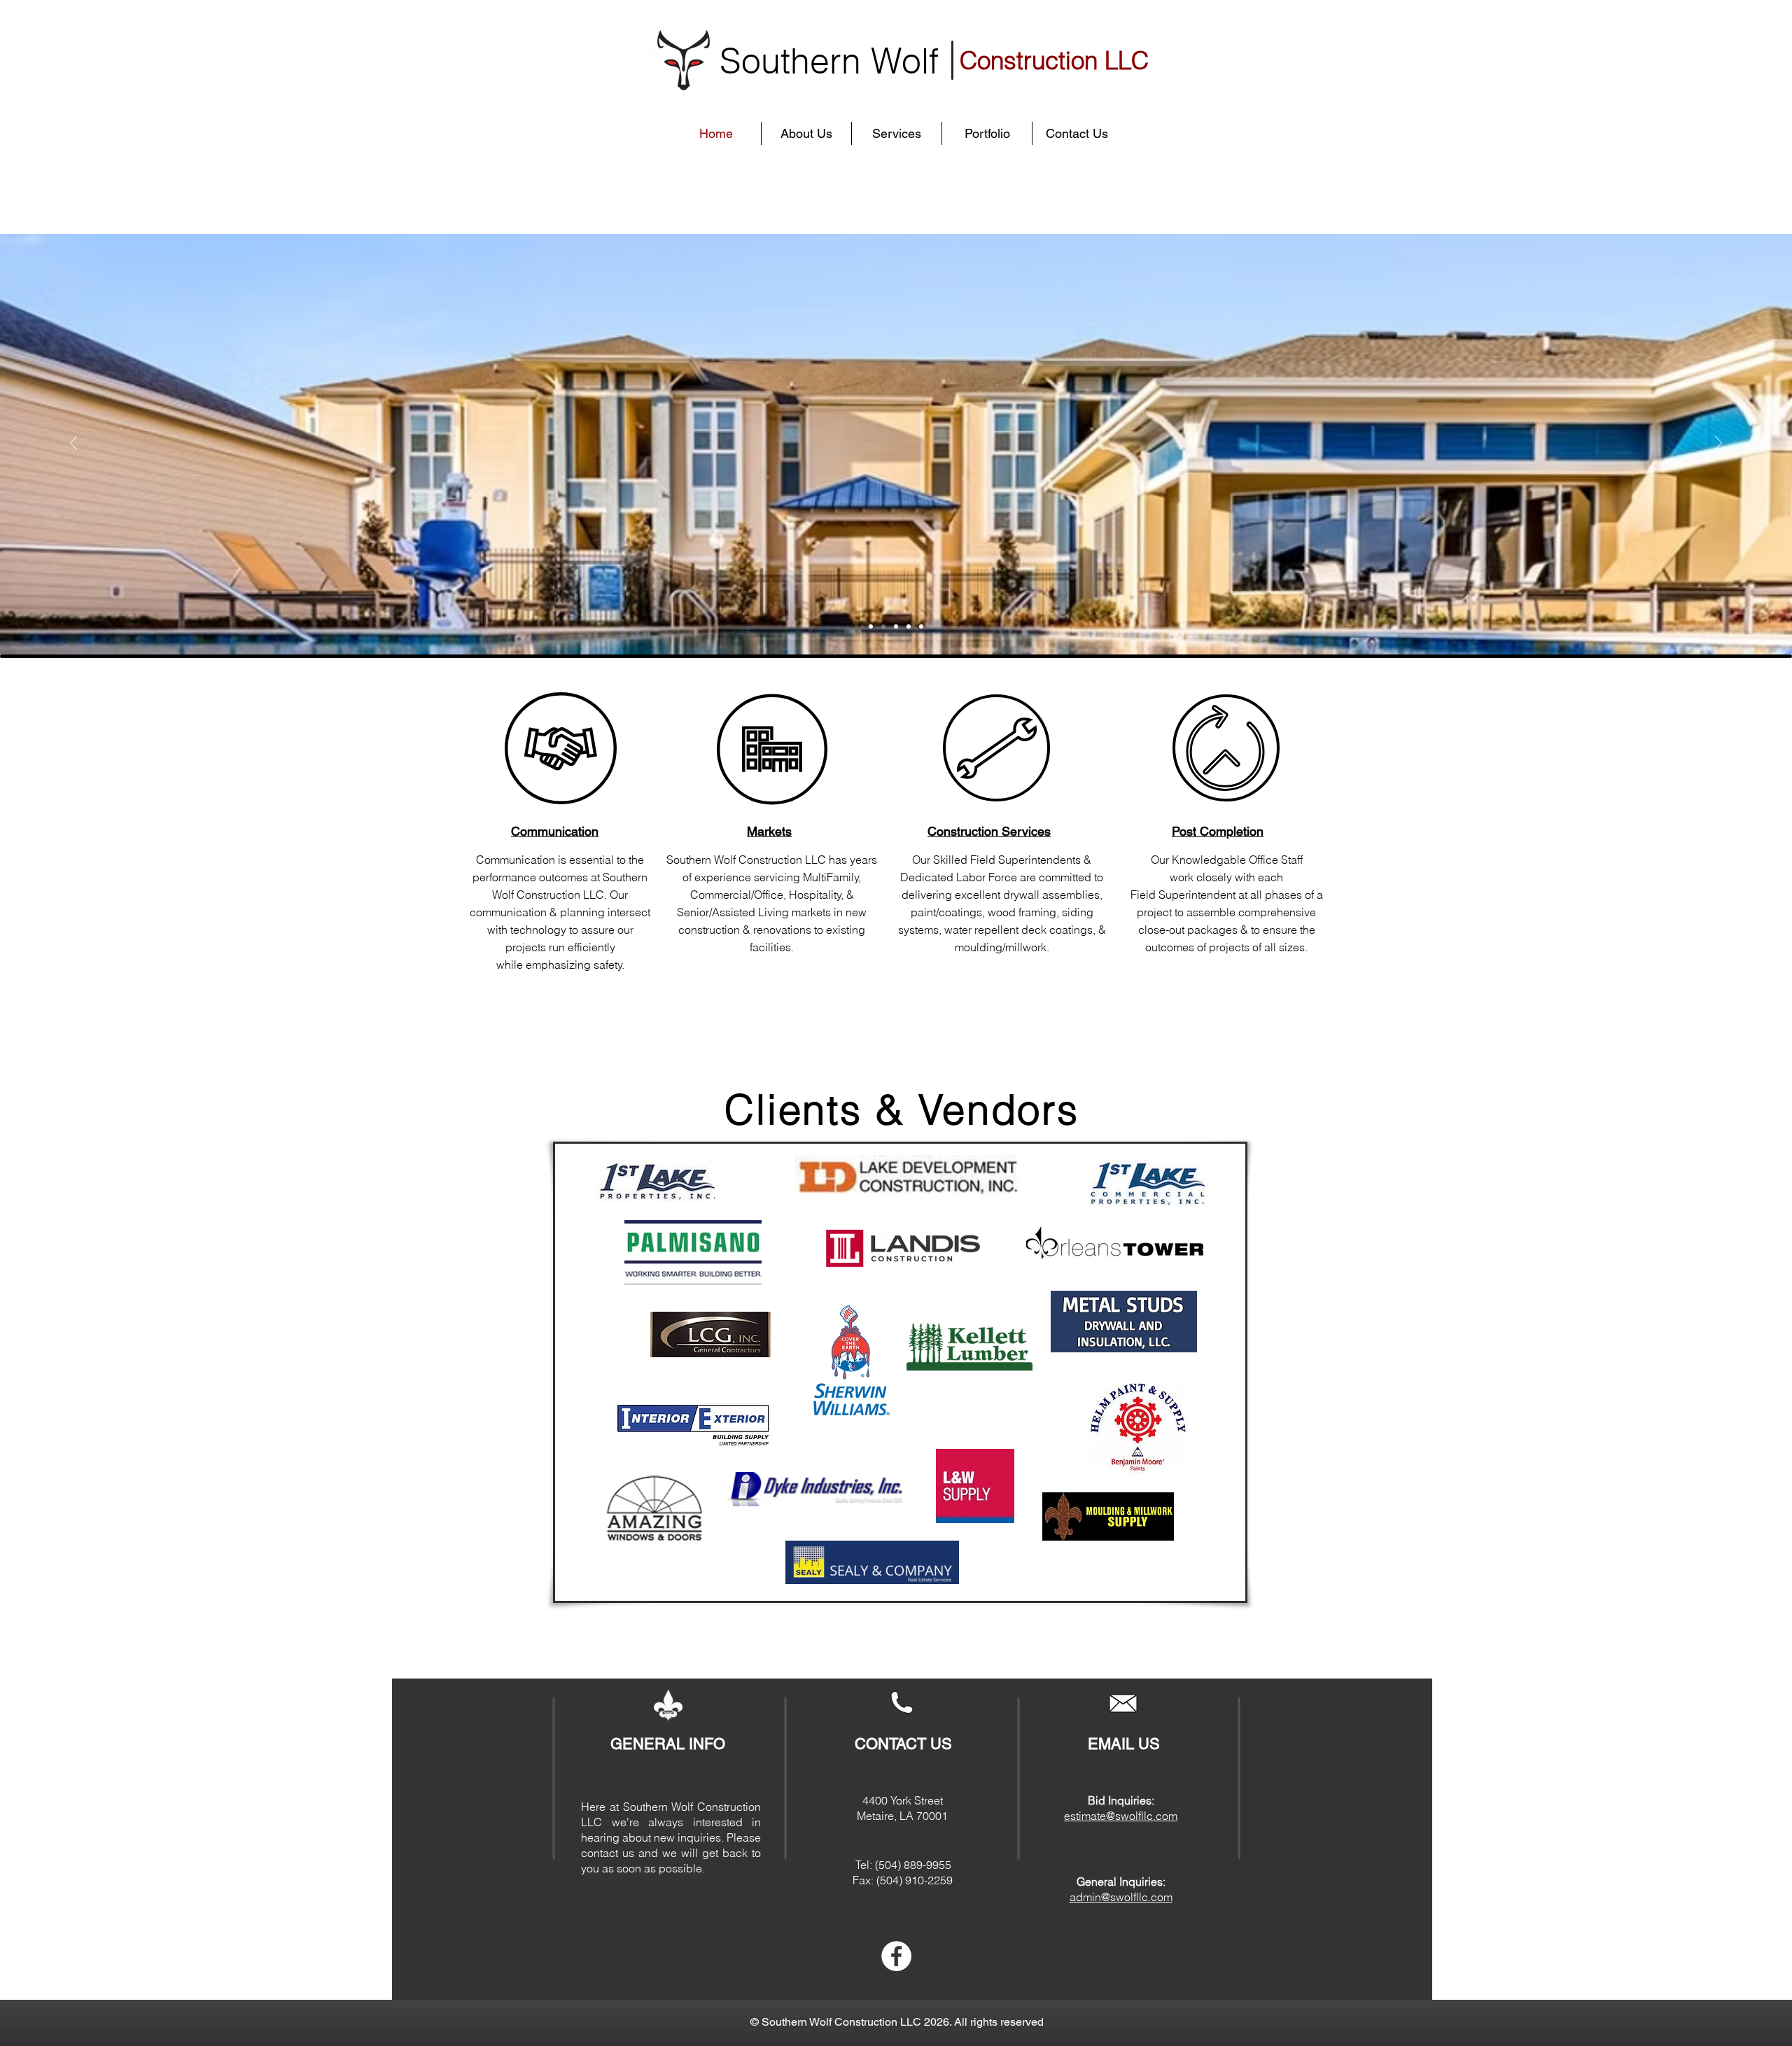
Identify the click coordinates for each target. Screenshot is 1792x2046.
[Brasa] (896, 626)
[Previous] (73, 444)
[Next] (1718, 444)
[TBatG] (921, 626)
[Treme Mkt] (909, 626)
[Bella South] (883, 626)
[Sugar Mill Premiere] (871, 626)
